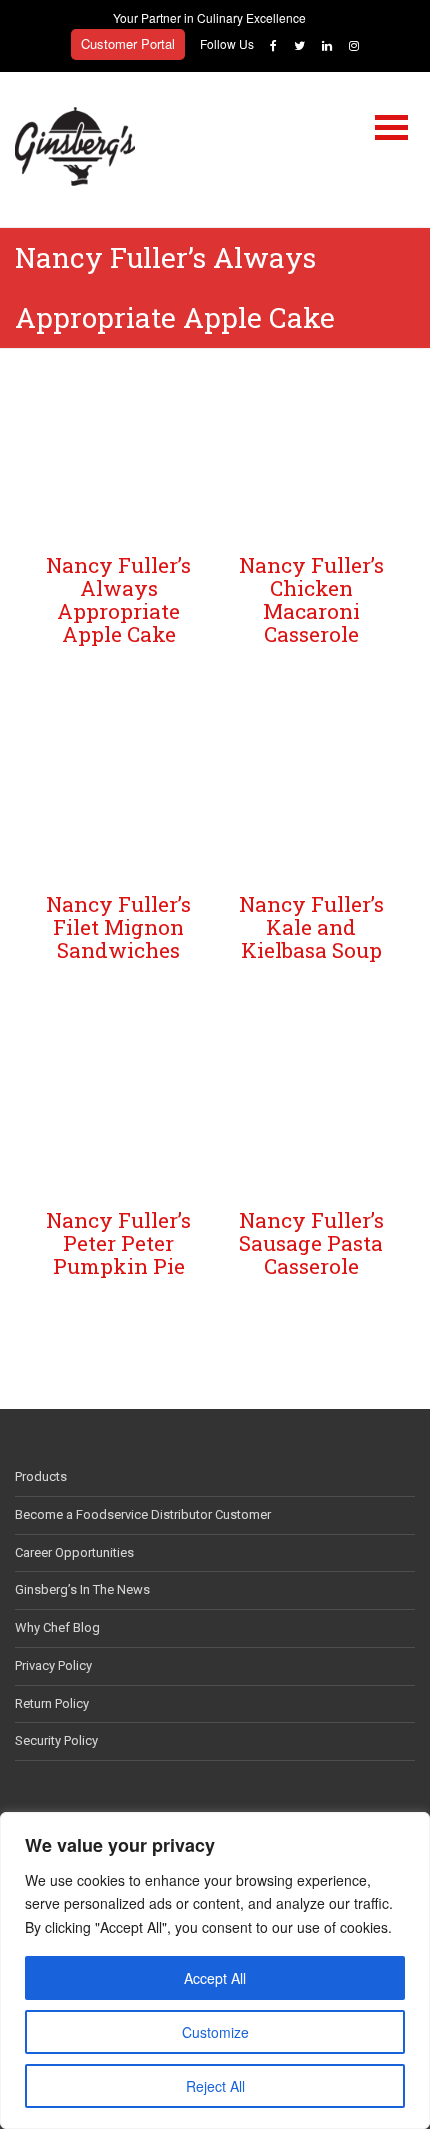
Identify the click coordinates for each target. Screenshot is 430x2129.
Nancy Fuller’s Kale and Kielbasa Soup (311, 927)
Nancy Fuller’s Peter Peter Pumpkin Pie (118, 1243)
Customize (215, 2032)
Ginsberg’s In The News (82, 1589)
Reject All (215, 2086)
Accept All (215, 1978)
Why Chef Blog (57, 1627)
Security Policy (56, 1740)
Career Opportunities (74, 1552)
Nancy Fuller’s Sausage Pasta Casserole (311, 1243)
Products (41, 1476)
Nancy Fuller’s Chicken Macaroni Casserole (311, 599)
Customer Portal (128, 43)
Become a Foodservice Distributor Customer (143, 1514)
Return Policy (52, 1703)
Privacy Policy (53, 1665)
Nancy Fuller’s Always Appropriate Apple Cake (118, 599)
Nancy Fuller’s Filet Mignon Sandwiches (118, 927)
